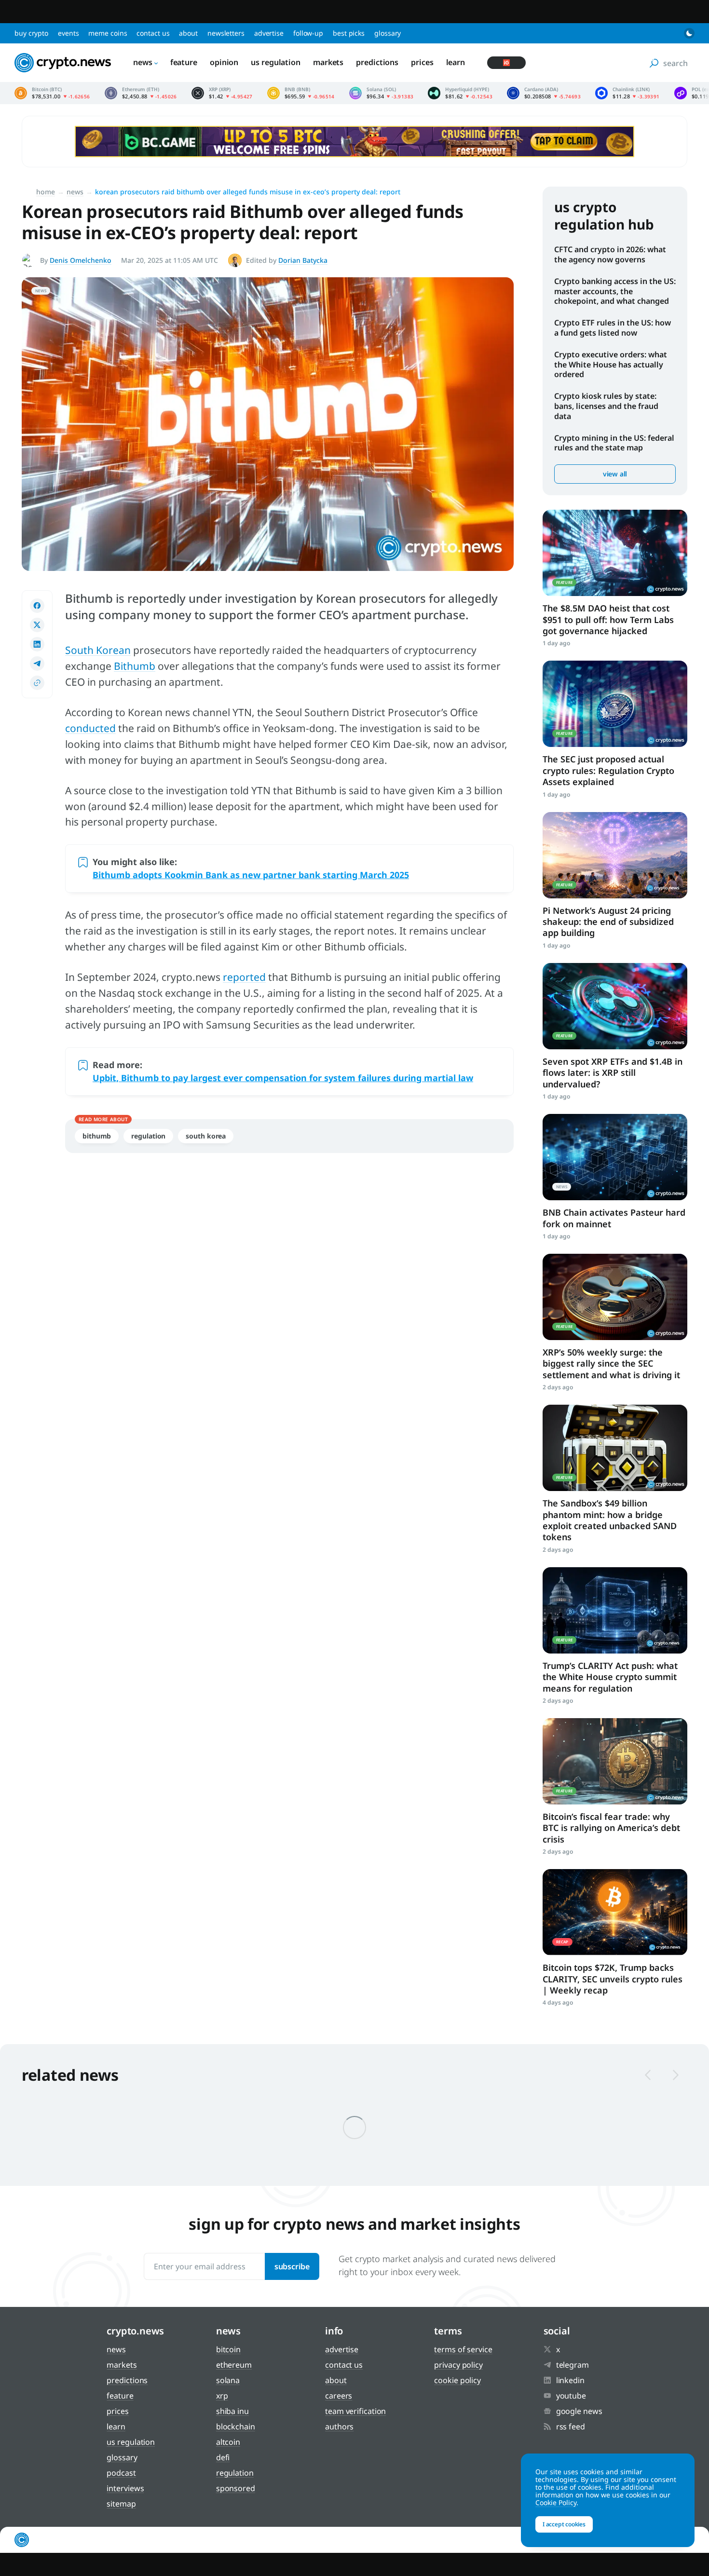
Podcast (121, 2473)
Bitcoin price (52, 93)
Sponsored (236, 2488)
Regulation (148, 1136)
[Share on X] (37, 625)
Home (46, 192)
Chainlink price (627, 93)
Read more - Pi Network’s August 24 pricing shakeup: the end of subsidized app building (615, 855)
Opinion (224, 62)
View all (615, 474)
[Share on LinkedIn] (37, 644)
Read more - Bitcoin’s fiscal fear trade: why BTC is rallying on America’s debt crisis (615, 1761)
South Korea (206, 1136)
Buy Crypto (31, 33)
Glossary (388, 33)
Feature (184, 62)
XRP (222, 2396)
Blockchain (236, 2427)
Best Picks (349, 33)
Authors (339, 2427)
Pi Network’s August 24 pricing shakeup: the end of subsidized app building (608, 922)
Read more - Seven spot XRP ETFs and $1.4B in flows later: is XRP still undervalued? (615, 1006)
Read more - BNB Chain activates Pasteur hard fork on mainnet (615, 1157)
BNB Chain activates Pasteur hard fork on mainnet (614, 1218)
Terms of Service (463, 2349)
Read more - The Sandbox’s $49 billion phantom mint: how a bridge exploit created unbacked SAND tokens (615, 1448)
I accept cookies (564, 2524)
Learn (456, 62)
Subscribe (292, 2266)
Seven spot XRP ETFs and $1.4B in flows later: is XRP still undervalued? (613, 1073)
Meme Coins (108, 33)
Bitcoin (228, 2349)
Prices (422, 62)
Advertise (269, 33)
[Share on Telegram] (37, 664)
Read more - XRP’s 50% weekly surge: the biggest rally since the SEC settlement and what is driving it (615, 1297)
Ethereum (234, 2365)
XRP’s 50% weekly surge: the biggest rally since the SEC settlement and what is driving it (611, 1363)
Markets (328, 62)
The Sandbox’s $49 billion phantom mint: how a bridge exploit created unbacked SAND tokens (610, 1520)
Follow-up (308, 33)
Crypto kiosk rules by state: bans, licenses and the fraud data (606, 406)
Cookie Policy (457, 2380)
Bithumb (135, 666)
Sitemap (121, 2504)
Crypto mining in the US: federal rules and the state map (614, 443)
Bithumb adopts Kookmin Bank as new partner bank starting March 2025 (251, 875)
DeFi (223, 2457)
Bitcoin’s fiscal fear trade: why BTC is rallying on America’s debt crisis (611, 1828)
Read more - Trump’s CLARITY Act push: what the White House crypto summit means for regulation (615, 1610)
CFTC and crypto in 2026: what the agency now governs (610, 254)
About (188, 33)
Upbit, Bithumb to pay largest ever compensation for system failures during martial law (283, 1078)
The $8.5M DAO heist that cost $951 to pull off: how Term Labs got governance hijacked (608, 619)
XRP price (222, 93)
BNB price (301, 93)
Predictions (377, 62)
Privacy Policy (458, 2365)
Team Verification (355, 2411)
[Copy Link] (37, 683)
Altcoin (228, 2442)
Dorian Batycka (303, 260)
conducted (90, 728)
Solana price (382, 93)
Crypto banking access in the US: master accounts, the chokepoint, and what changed (615, 291)
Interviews (125, 2488)
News (143, 62)
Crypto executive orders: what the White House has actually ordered (611, 365)
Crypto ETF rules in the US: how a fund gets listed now (613, 328)
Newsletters (226, 33)
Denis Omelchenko (81, 260)
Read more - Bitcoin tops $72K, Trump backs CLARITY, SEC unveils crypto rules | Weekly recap (615, 1912)
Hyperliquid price (460, 93)
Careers (339, 2396)
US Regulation (276, 62)
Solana (228, 2380)
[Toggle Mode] (689, 33)
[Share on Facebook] (37, 606)
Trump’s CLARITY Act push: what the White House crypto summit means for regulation (610, 1677)
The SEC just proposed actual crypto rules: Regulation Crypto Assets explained (608, 770)
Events (68, 33)
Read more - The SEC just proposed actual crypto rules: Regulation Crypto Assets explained (615, 704)
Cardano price (544, 93)
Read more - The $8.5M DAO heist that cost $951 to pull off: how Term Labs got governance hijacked (615, 553)
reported (244, 977)
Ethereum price (141, 93)
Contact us (153, 33)
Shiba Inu (232, 2411)
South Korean (98, 650)
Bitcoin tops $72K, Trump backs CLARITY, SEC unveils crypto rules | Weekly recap (613, 1979)
